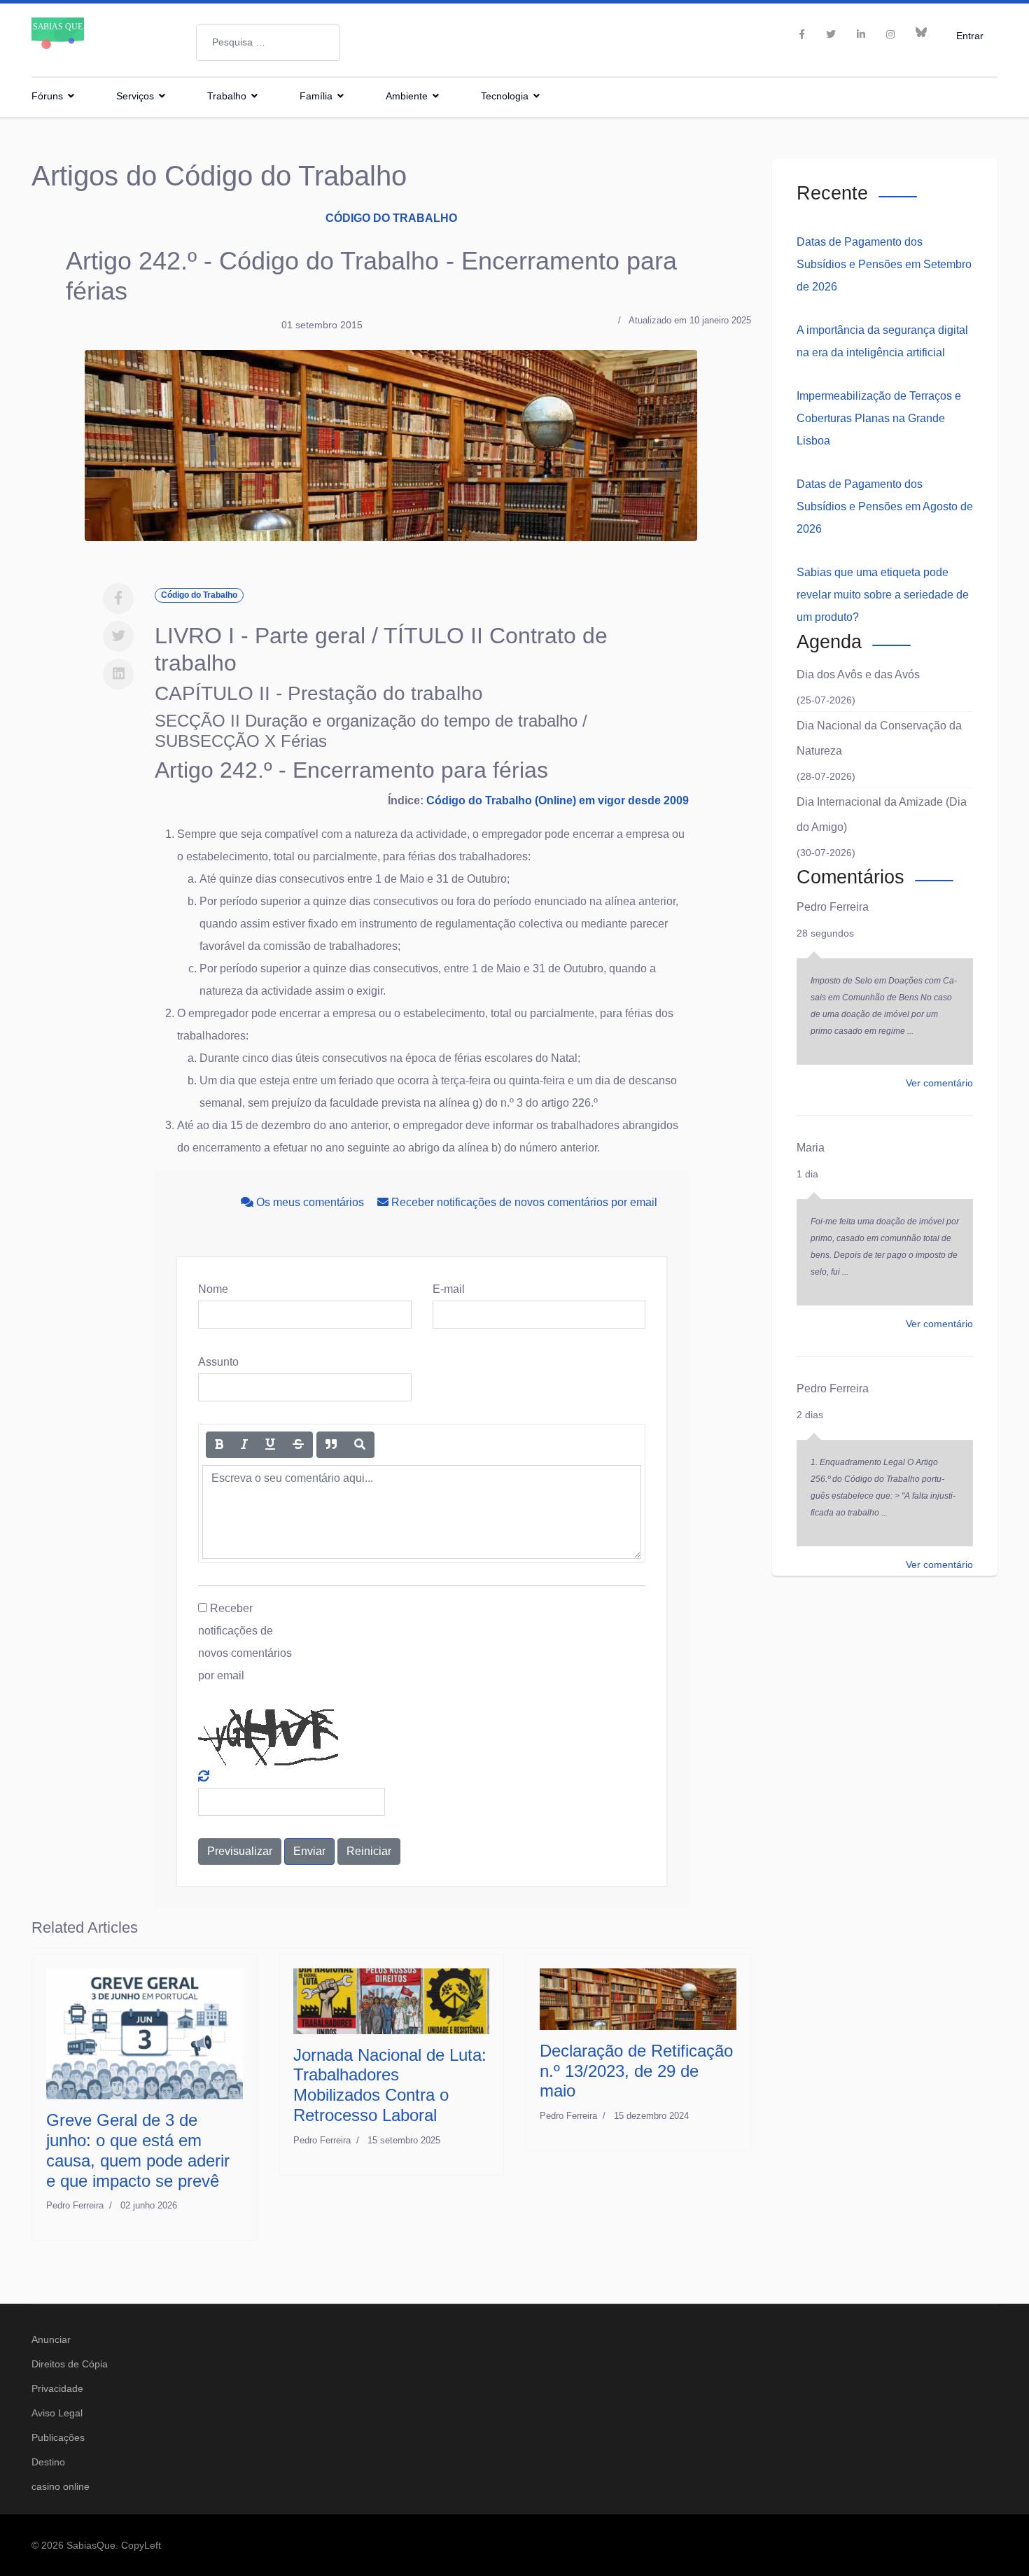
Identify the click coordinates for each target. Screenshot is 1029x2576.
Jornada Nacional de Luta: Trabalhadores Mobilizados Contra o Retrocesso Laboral (390, 2085)
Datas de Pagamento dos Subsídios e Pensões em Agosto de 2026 (885, 506)
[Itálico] (244, 1445)
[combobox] (268, 43)
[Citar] (331, 1445)
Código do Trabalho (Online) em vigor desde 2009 (558, 800)
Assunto (218, 1362)
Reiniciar (369, 1851)
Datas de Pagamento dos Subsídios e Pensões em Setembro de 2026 (884, 264)
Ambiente (407, 96)
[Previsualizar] (360, 1445)
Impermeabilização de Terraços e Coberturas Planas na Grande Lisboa (879, 418)
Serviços (135, 96)
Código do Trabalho (391, 218)
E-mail (449, 1289)
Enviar (309, 1851)
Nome (213, 1289)
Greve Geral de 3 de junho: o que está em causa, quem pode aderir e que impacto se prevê (138, 2150)
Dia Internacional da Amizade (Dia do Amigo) (882, 814)
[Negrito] (219, 1445)
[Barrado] (298, 1445)
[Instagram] (890, 34)
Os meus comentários (310, 1202)
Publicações (58, 2437)
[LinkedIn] (861, 34)
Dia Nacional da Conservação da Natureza (879, 738)
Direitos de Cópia (70, 2364)
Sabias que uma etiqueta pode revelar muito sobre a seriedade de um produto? (883, 595)
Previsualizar (240, 1851)
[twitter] (831, 34)
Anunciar (51, 2339)
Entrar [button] (970, 35)
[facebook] (802, 34)
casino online (61, 2486)
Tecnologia (505, 96)
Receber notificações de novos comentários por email (523, 1202)
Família (316, 96)
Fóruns (47, 96)
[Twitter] (118, 636)
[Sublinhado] (270, 1445)
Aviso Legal (57, 2413)
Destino (48, 2462)
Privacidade (57, 2388)
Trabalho (227, 96)
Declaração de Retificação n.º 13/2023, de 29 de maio (636, 2071)
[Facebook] (118, 598)
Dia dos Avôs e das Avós (858, 674)
